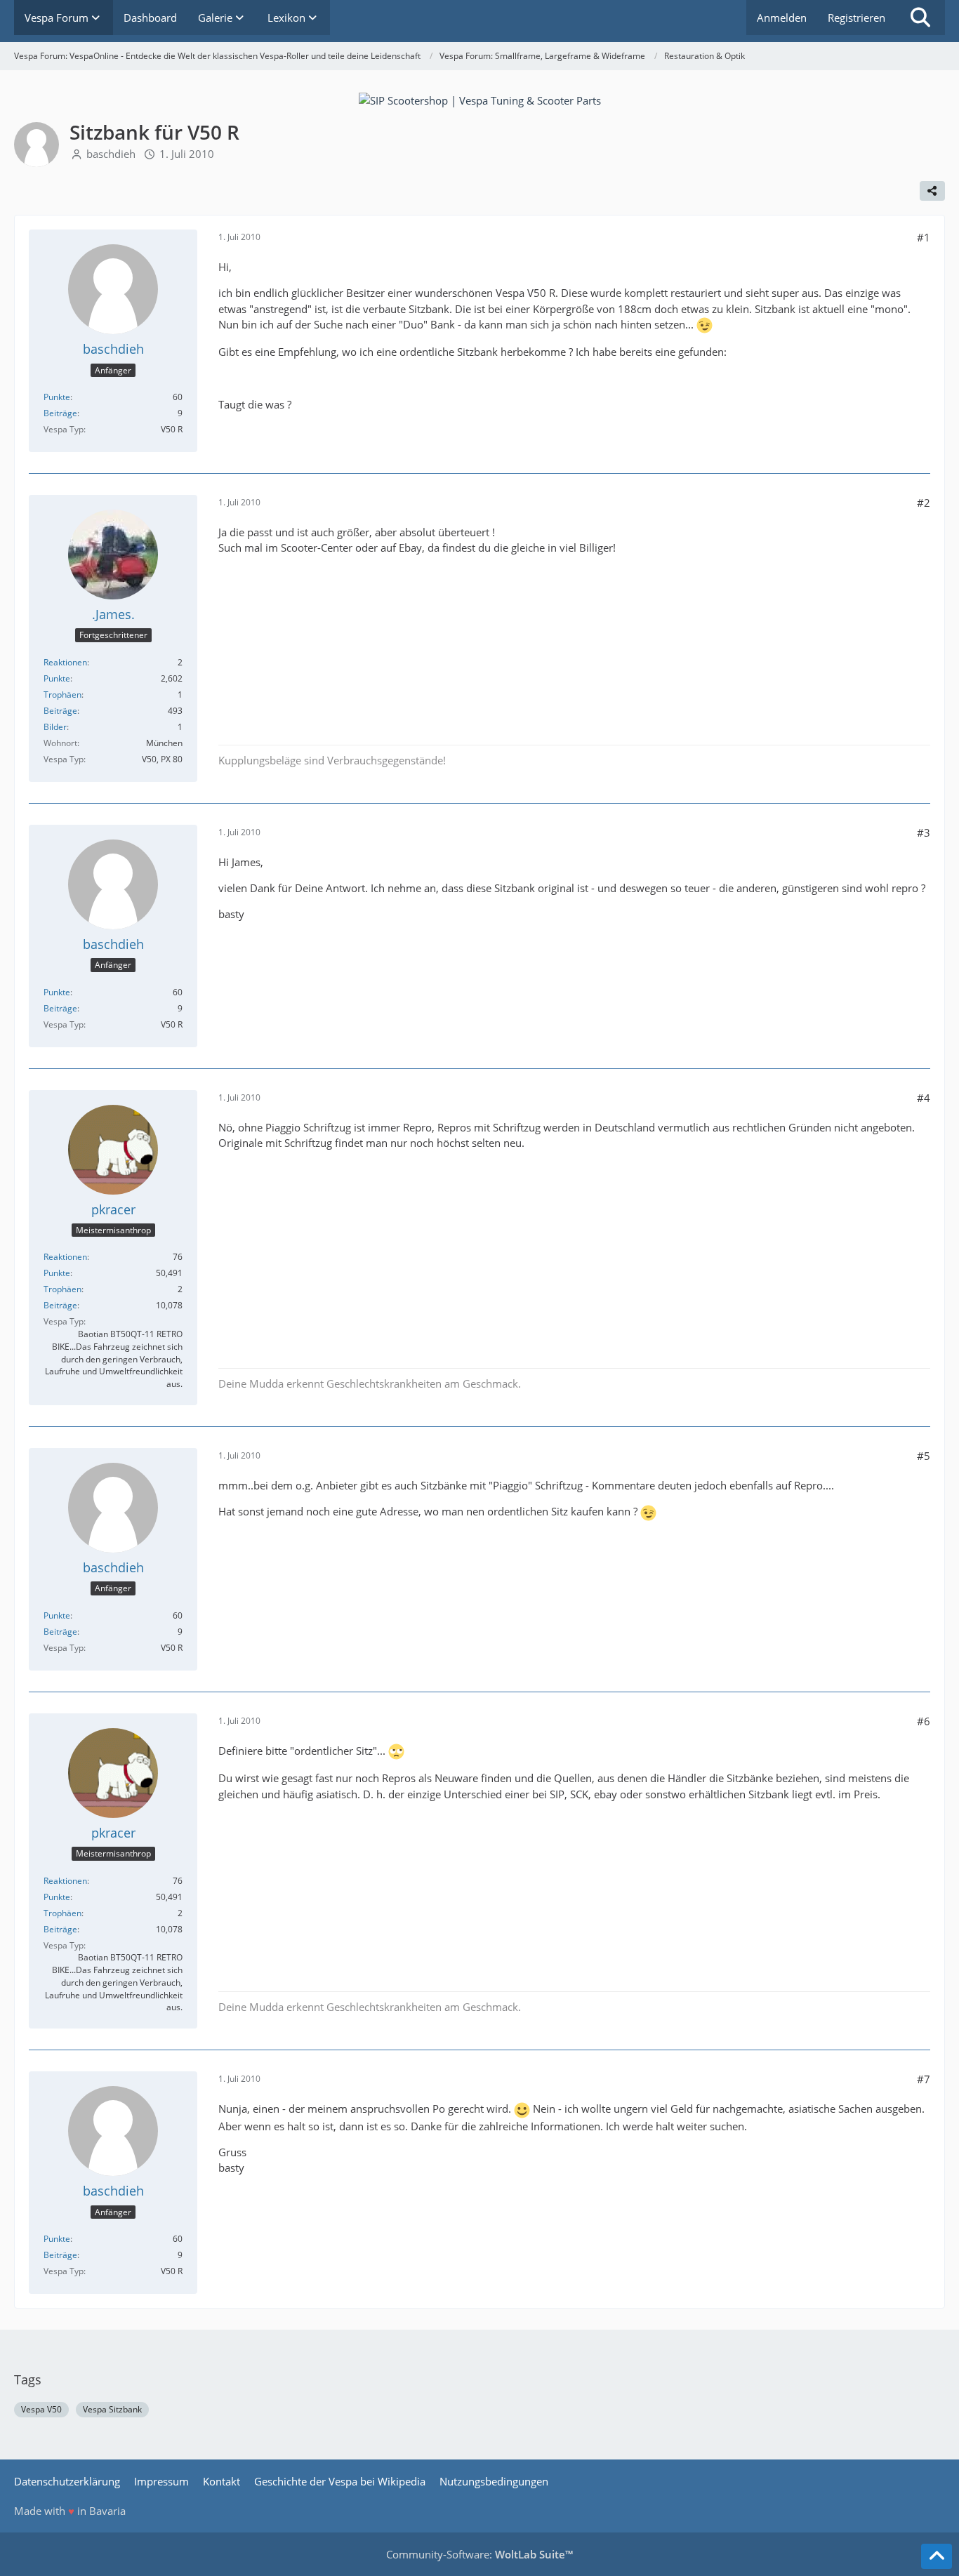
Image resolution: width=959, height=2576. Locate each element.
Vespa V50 (41, 2409)
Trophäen (62, 695)
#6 (924, 1721)
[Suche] (920, 18)
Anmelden (782, 18)
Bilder (55, 727)
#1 (924, 237)
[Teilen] (932, 191)
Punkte (57, 397)
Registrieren (857, 18)
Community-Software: (479, 2554)
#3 (924, 832)
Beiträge (60, 413)
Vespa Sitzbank (112, 2409)
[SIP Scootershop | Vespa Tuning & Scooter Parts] (480, 99)
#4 (924, 1098)
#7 (924, 2079)
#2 (924, 503)
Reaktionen (65, 662)
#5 (924, 1456)
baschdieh (111, 154)
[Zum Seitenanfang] (937, 2556)
